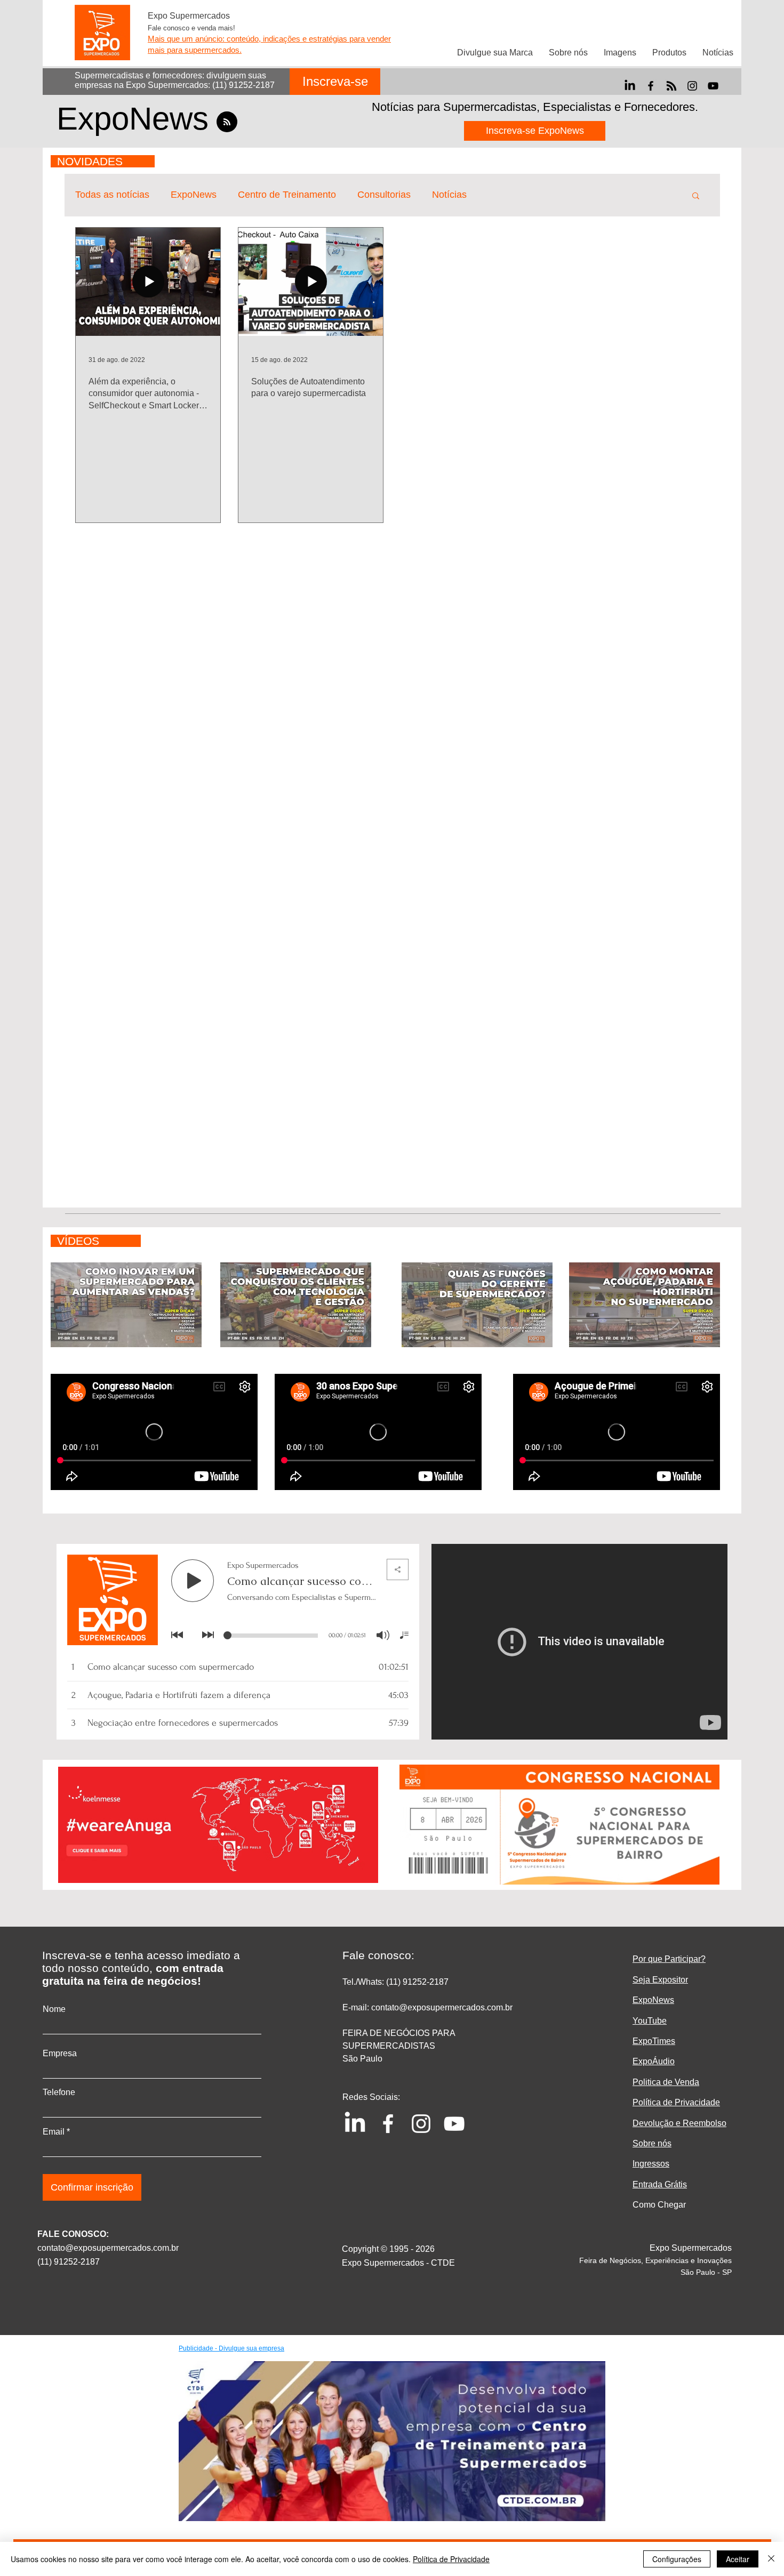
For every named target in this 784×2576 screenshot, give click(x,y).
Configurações (677, 2559)
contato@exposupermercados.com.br (108, 2248)
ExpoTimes (654, 2041)
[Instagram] (692, 86)
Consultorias (384, 195)
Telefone (59, 2092)
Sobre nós (652, 2143)
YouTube (650, 2021)
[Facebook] (651, 86)
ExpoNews (194, 195)
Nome (54, 2009)
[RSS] (671, 86)
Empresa (60, 2054)
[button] (696, 196)
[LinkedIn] (630, 86)
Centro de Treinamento (287, 195)
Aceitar (738, 2559)
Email (54, 2132)
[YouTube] (713, 86)
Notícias (449, 195)
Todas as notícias (112, 195)
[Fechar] (771, 2559)
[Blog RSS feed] (227, 122)
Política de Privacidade (451, 2559)
